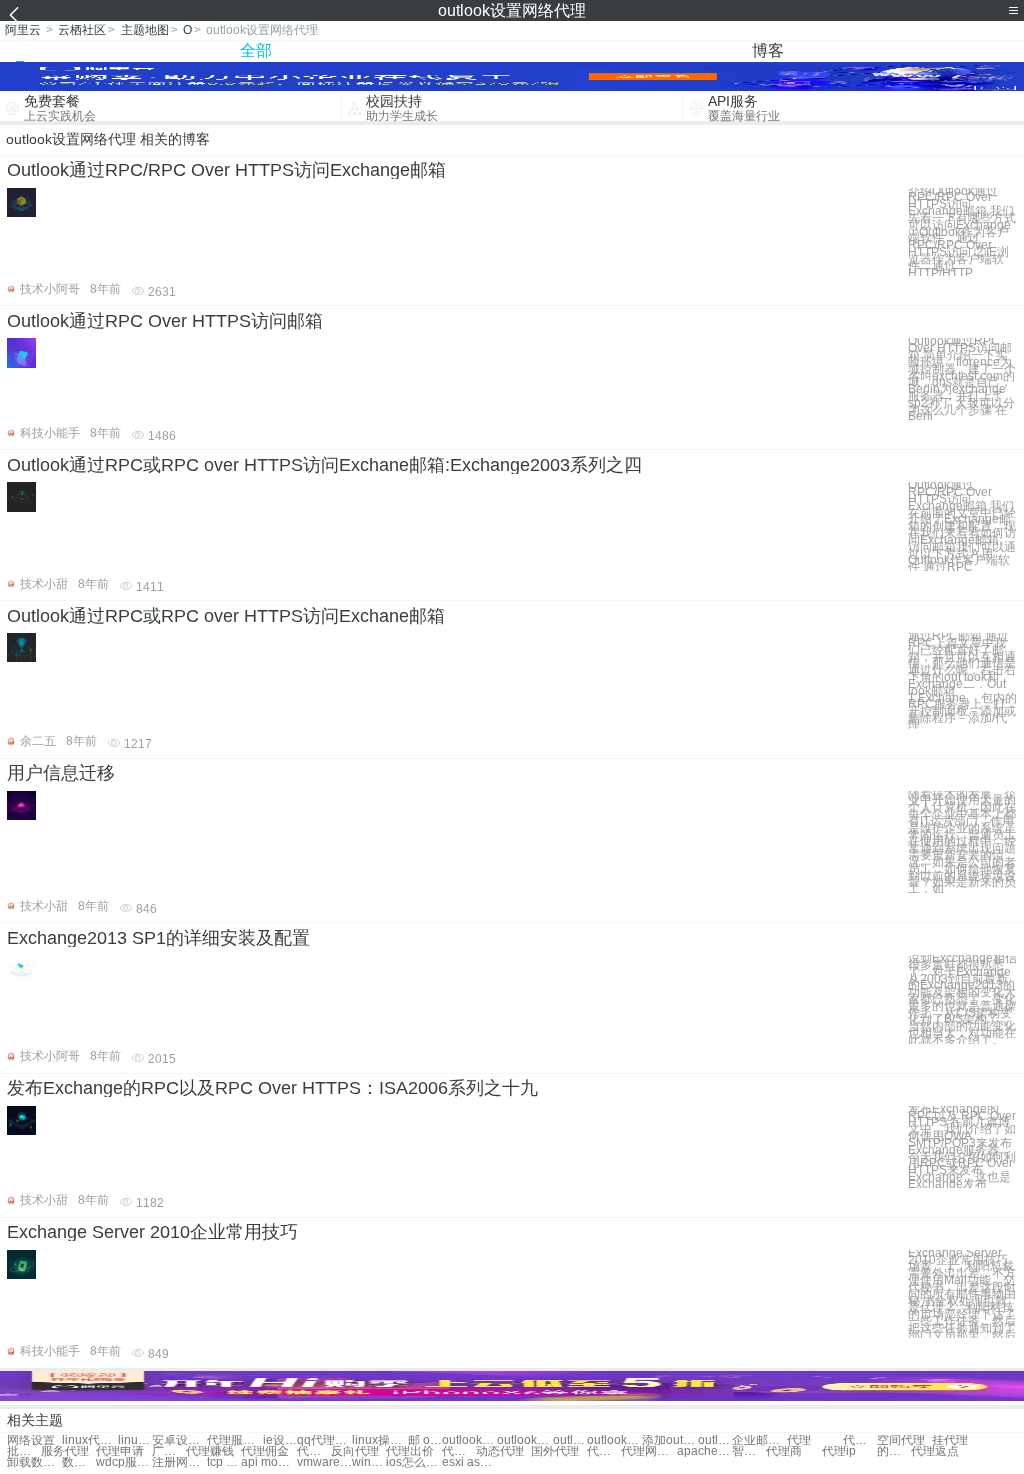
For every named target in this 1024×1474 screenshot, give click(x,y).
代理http (604, 1451)
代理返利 (860, 1440)
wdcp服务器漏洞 (123, 1462)
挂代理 (950, 1440)
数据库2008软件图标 (79, 1462)
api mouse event (268, 1462)
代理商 (784, 1451)
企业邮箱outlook (759, 1440)
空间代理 (901, 1440)
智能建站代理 (749, 1451)
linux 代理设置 (135, 1440)
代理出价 (410, 1451)
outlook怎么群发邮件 (715, 1440)
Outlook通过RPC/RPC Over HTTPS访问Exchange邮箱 (226, 170)
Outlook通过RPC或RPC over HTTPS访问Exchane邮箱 (226, 616)
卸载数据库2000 (34, 1462)
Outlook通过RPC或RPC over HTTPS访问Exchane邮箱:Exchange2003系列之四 (324, 465)
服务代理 (65, 1451)
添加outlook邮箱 (669, 1440)
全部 (256, 50)
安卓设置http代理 (179, 1440)
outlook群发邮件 (524, 1440)
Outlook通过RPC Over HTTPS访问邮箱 (165, 321)
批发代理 (24, 1451)
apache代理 (704, 1451)
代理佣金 (265, 1451)
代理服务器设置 (234, 1440)
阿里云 (23, 30)
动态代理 (500, 1451)
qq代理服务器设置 (324, 1440)
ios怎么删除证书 (413, 1462)
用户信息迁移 (61, 773)
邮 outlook (425, 1440)
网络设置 (31, 1440)
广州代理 (169, 1451)
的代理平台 (894, 1451)
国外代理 (555, 1451)
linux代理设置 (89, 1440)
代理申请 (120, 1451)
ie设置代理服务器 (280, 1440)
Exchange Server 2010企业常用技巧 (152, 1232)
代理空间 (314, 1451)
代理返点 (935, 1451)
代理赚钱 (210, 1451)
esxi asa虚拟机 (469, 1462)
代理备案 (459, 1451)
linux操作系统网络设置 (379, 1440)
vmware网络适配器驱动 (324, 1462)
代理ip (839, 1451)
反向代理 (355, 1451)
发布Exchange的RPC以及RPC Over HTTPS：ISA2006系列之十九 (272, 1088)
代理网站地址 (648, 1451)
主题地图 (145, 30)
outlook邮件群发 (469, 1440)
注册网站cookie (179, 1462)
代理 (799, 1440)
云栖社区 (82, 30)
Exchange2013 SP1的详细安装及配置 (158, 938)
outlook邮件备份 (570, 1440)
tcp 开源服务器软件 (224, 1462)
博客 (768, 50)
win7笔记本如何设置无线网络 (369, 1462)
